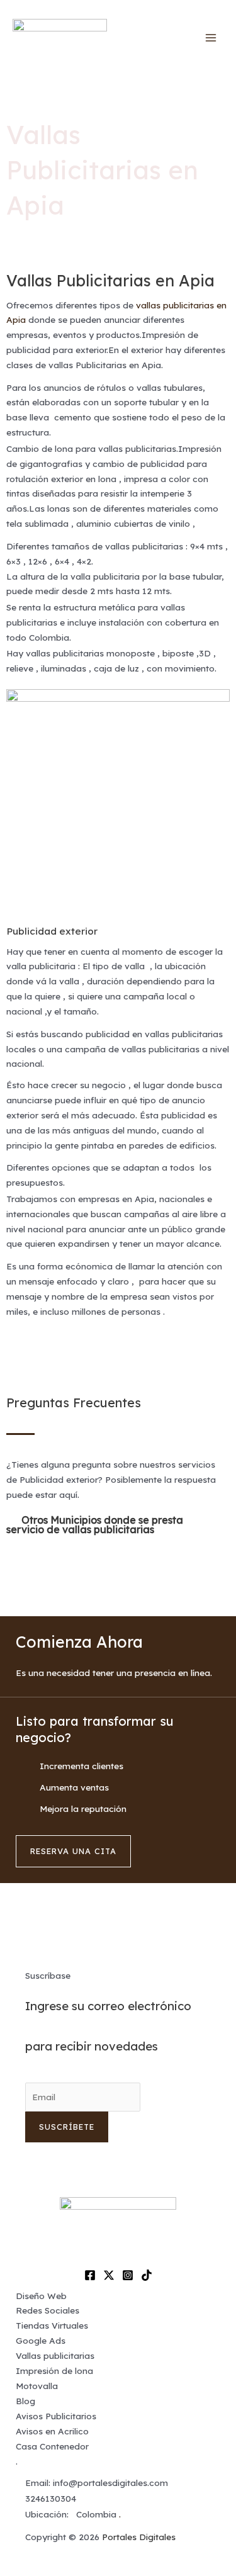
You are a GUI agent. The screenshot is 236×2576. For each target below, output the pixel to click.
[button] (118, 1525)
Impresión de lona (54, 2371)
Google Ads (41, 2340)
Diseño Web (41, 2296)
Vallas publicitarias (55, 2355)
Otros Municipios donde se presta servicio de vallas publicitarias (95, 1525)
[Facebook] (90, 2275)
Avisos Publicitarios (56, 2416)
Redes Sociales (48, 2310)
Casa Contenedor (52, 2446)
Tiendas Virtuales (52, 2325)
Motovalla (37, 2386)
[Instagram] (128, 2275)
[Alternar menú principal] (211, 38)
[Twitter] (109, 2275)
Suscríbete (67, 2127)
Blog (25, 2401)
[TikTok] (147, 2275)
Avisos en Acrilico (52, 2431)
